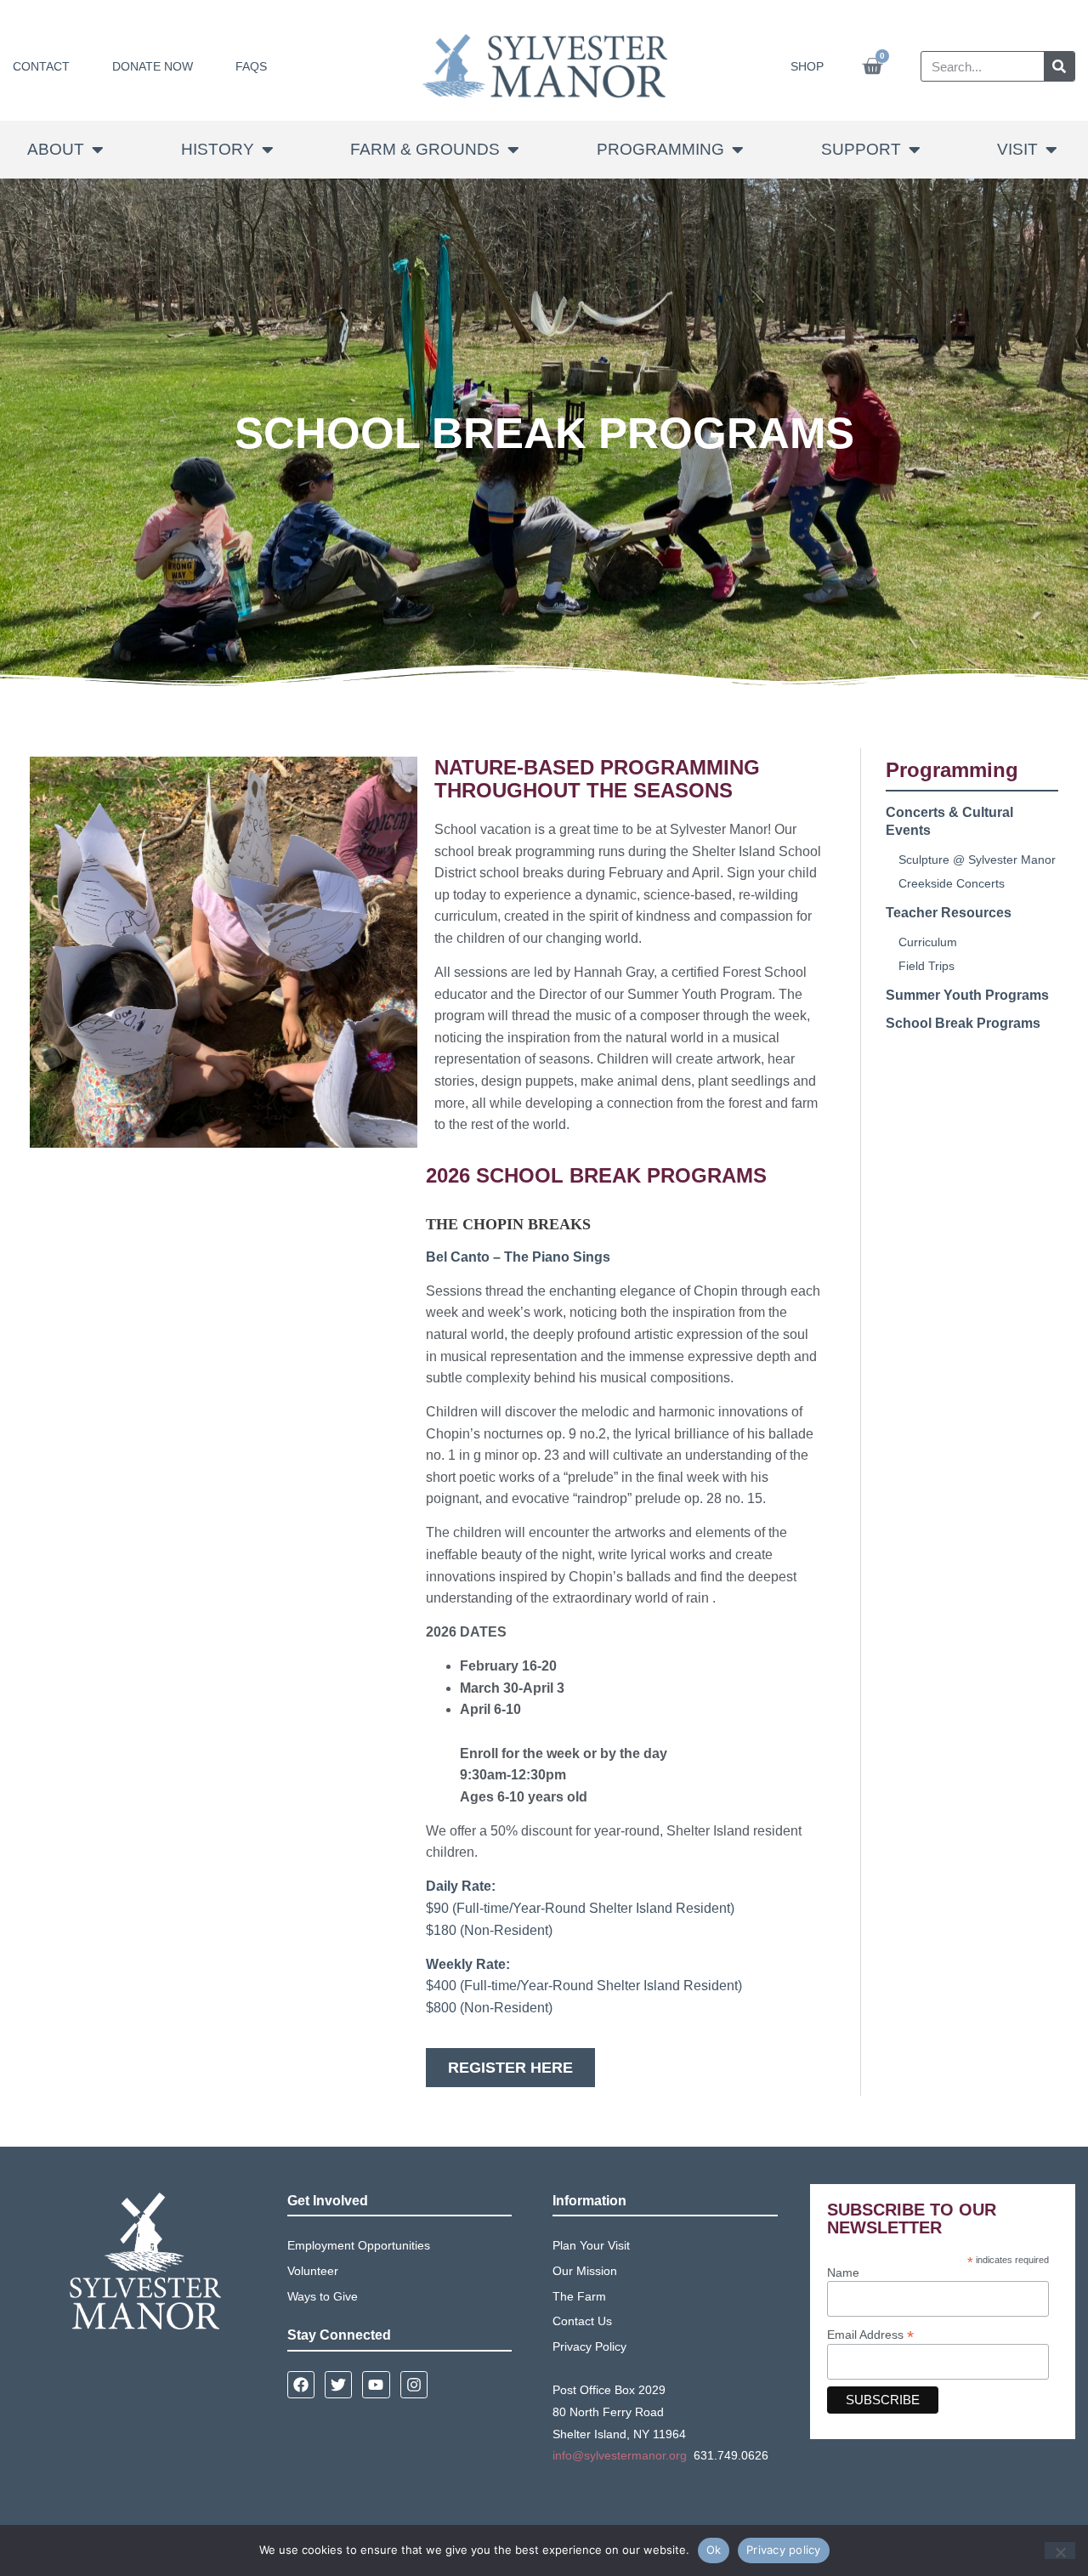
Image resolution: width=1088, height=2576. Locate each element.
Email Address (870, 2334)
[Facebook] (301, 2385)
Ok (714, 2550)
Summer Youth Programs (967, 995)
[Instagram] (414, 2385)
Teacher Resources (949, 913)
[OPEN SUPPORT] (915, 150)
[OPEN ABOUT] (98, 150)
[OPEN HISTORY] (268, 150)
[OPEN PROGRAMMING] (738, 150)
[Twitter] (338, 2385)
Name (843, 2272)
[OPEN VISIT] (1051, 150)
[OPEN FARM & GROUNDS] (513, 150)
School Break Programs (963, 1023)
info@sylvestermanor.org (620, 2455)
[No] (1060, 2550)
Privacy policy (784, 2550)
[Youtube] (376, 2385)
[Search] (1059, 66)
